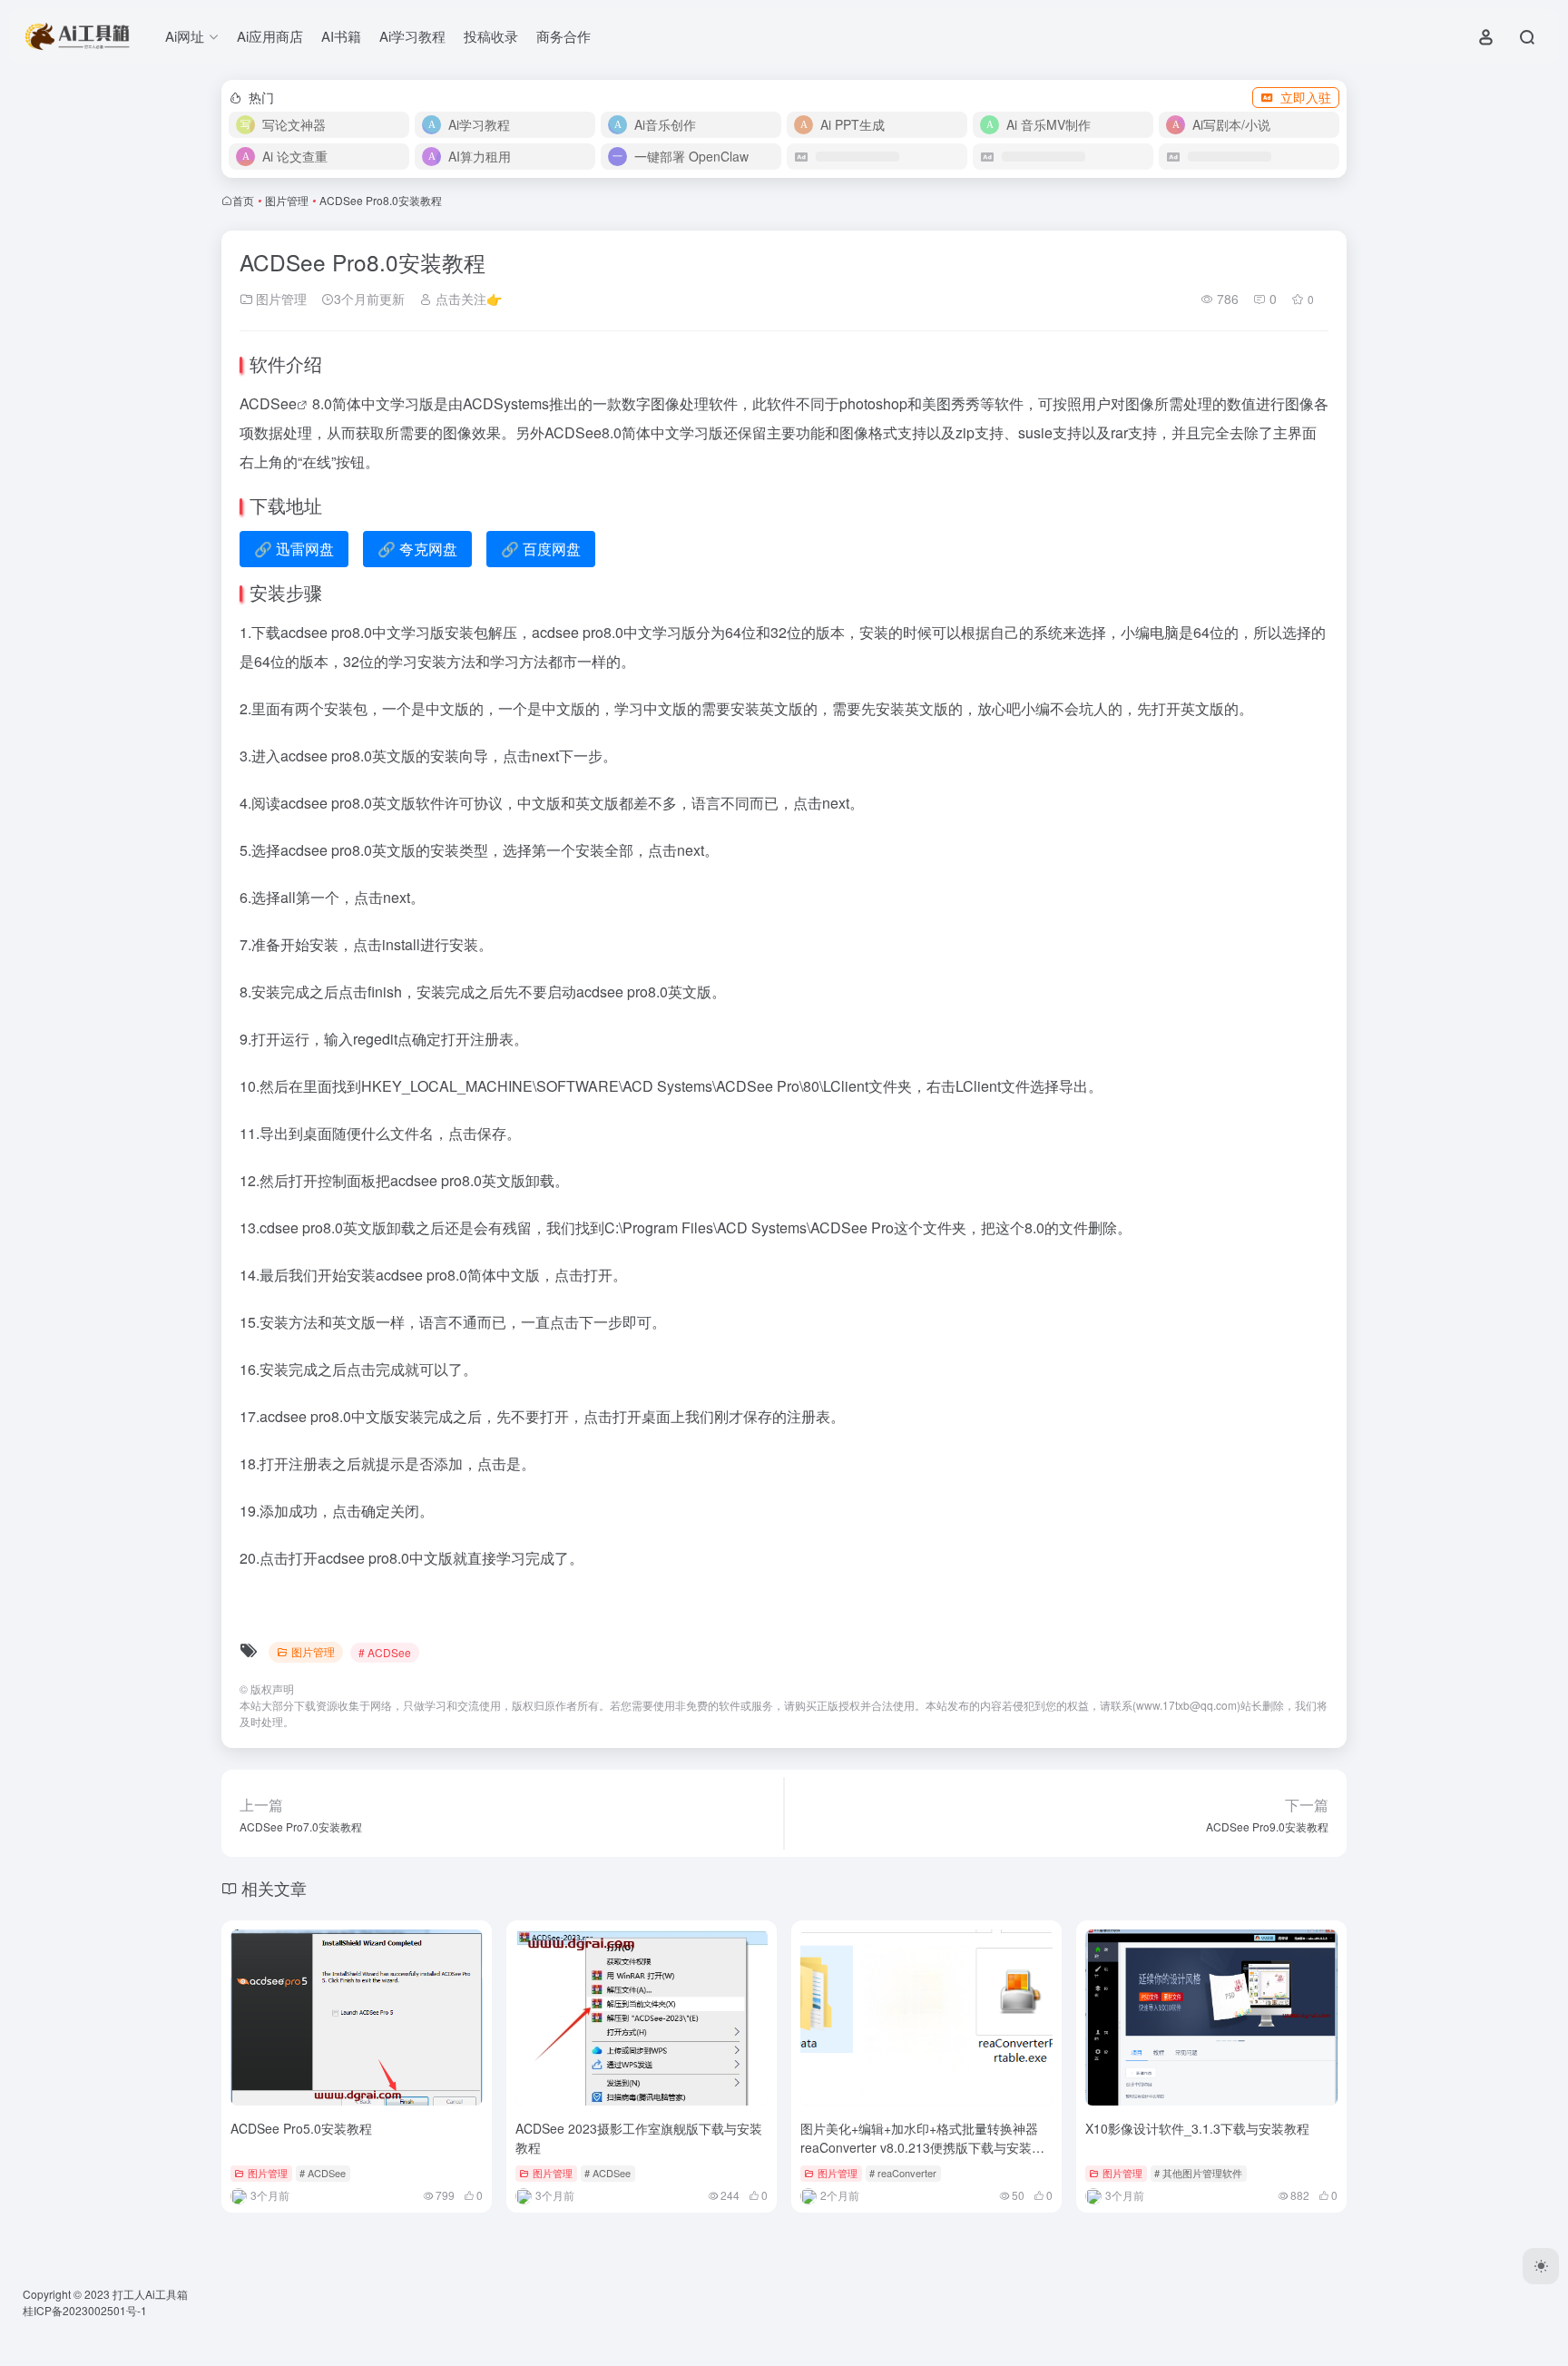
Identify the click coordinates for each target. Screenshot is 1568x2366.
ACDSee (268, 403)
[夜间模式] (1541, 2266)
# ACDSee (385, 1652)
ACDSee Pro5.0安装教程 (301, 2128)
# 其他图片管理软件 (1198, 2173)
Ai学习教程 (412, 36)
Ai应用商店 (270, 36)
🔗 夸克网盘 (417, 549)
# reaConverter (903, 2173)
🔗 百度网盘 (541, 549)
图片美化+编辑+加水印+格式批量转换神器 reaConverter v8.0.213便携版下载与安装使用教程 (922, 2147)
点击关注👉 (467, 299)
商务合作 (563, 36)
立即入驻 (1306, 97)
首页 (243, 200)
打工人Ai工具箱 (150, 2294)
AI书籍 (341, 36)
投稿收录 (491, 36)
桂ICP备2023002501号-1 (85, 2310)
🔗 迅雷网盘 (294, 549)
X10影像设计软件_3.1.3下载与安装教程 (1197, 2128)
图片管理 (287, 200)
